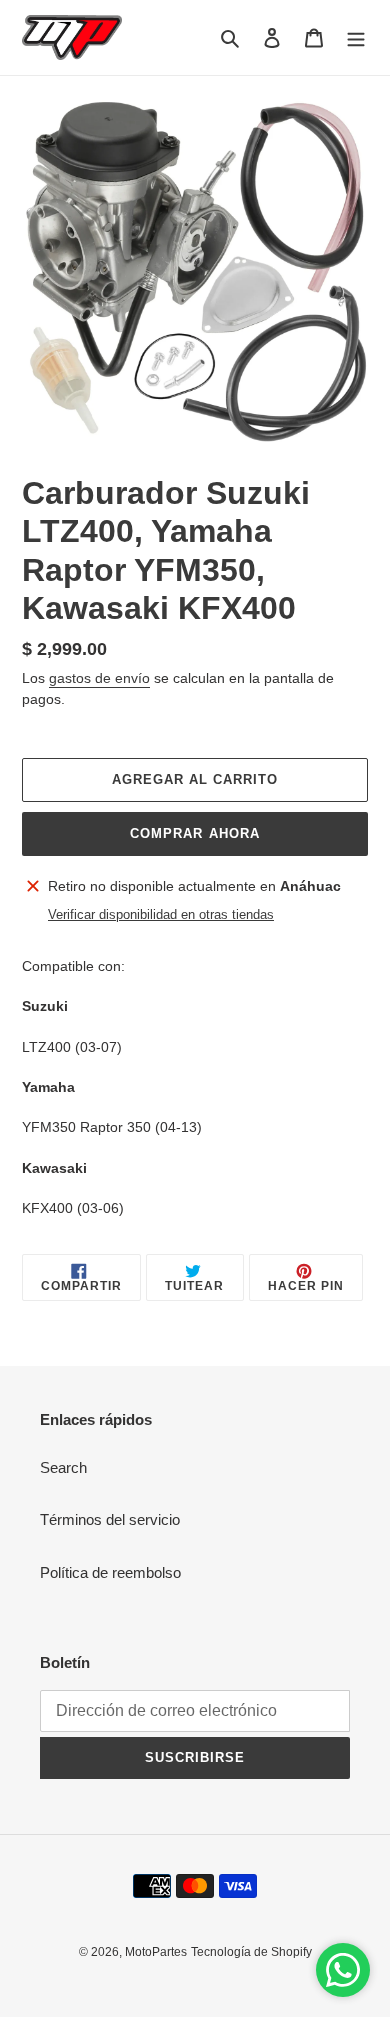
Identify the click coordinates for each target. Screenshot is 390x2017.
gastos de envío (99, 678)
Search (63, 1467)
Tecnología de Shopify (251, 1952)
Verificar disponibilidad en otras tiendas (161, 914)
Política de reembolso (110, 1572)
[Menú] (356, 37)
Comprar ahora (195, 833)
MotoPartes (156, 1952)
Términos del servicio (110, 1519)
